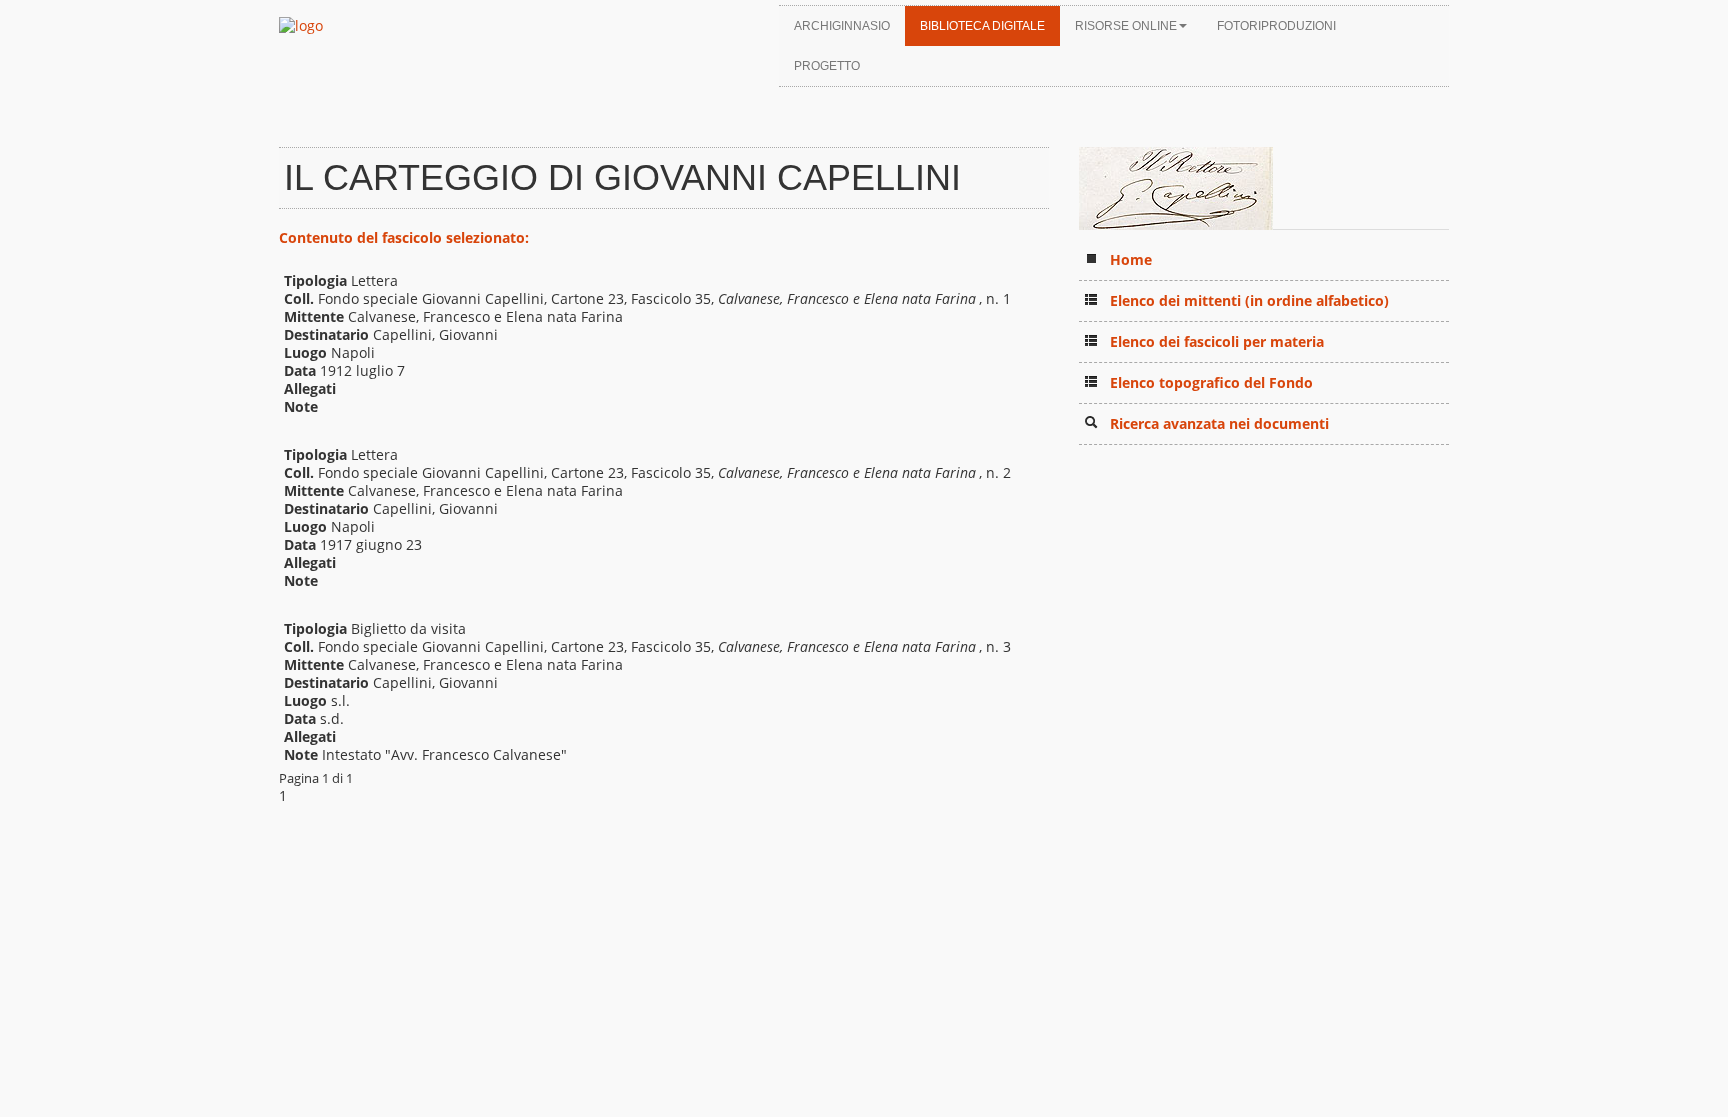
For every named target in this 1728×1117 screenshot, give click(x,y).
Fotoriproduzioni (1276, 26)
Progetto (827, 66)
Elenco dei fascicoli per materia (1217, 341)
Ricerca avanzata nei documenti (1219, 423)
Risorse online (1126, 26)
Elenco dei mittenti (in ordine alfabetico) (1249, 300)
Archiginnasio (842, 26)
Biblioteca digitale (982, 26)
